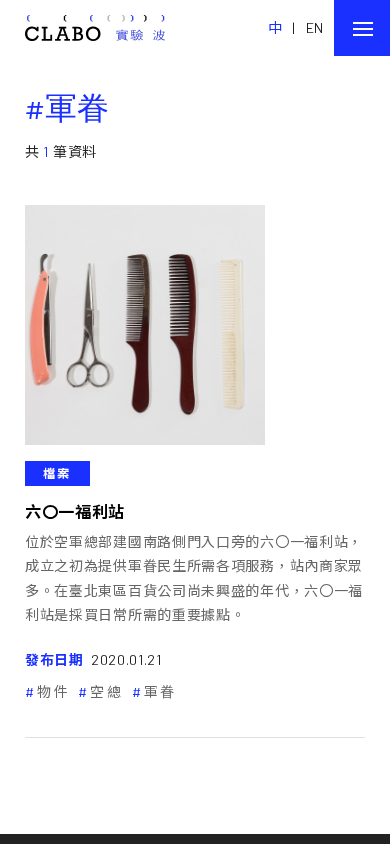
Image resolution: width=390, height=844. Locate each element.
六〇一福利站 (75, 511)
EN (315, 27)
